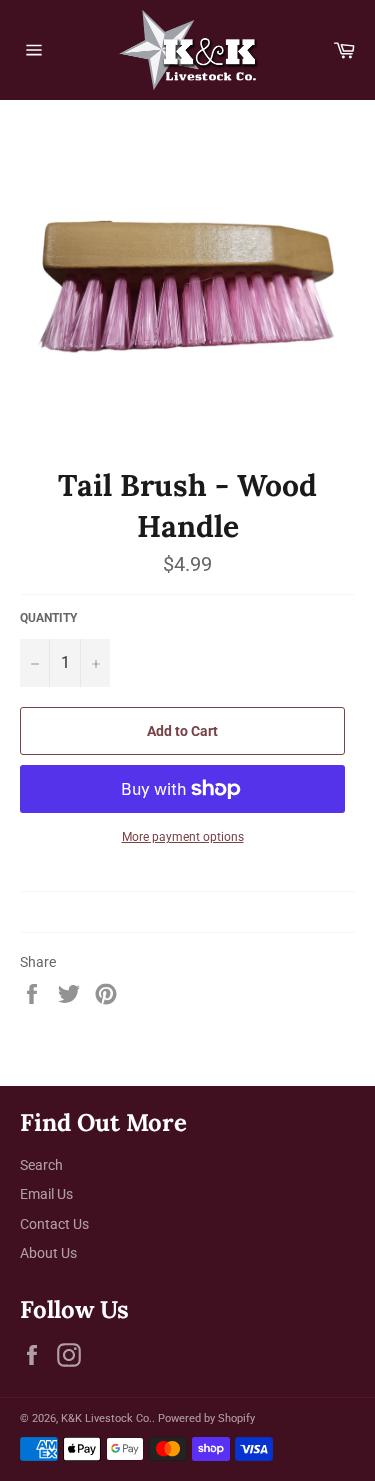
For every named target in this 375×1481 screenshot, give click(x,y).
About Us (48, 1253)
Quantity (48, 618)
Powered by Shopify (206, 1418)
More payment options (183, 837)
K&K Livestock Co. (106, 1418)
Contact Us (54, 1224)
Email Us (46, 1194)
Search (41, 1165)
